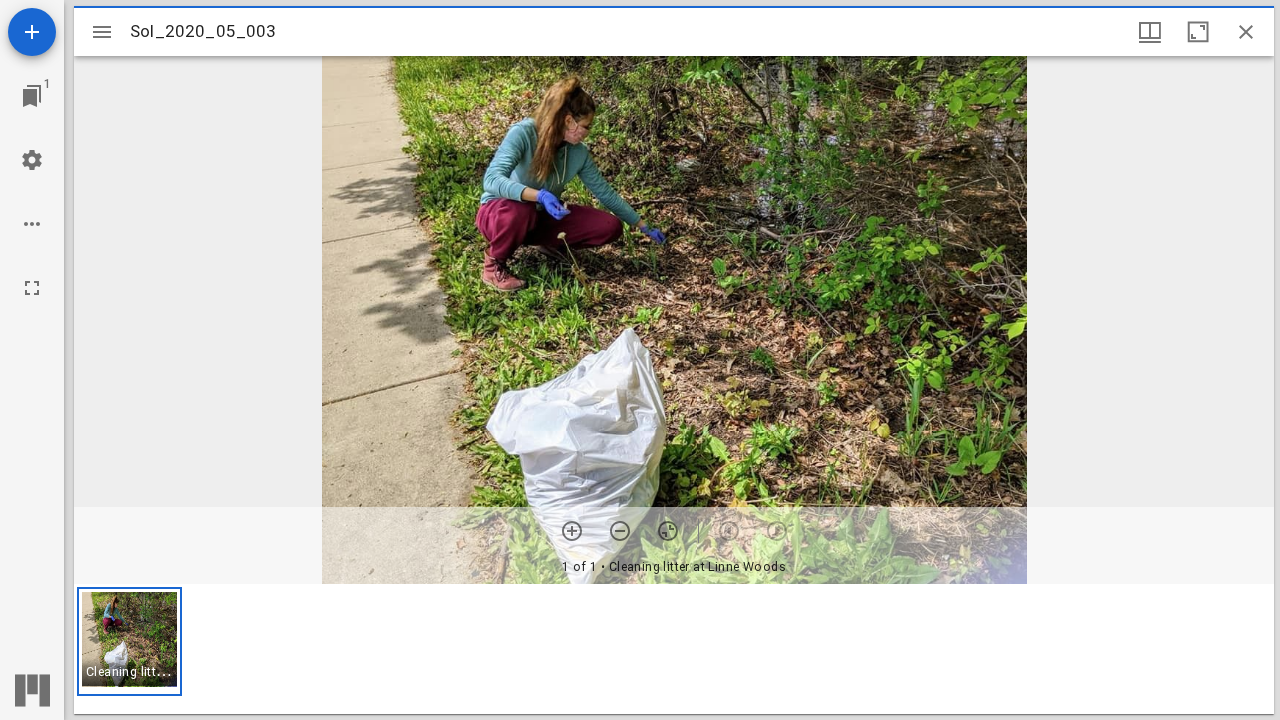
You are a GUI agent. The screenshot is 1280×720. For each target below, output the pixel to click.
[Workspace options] (32, 224)
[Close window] (1246, 32)
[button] (129, 641)
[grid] (674, 649)
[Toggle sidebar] (102, 32)
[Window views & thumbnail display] (1150, 32)
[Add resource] (32, 32)
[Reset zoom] (668, 531)
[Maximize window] (1198, 32)
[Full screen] (32, 288)
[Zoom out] (620, 531)
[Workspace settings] (32, 160)
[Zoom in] (572, 531)
